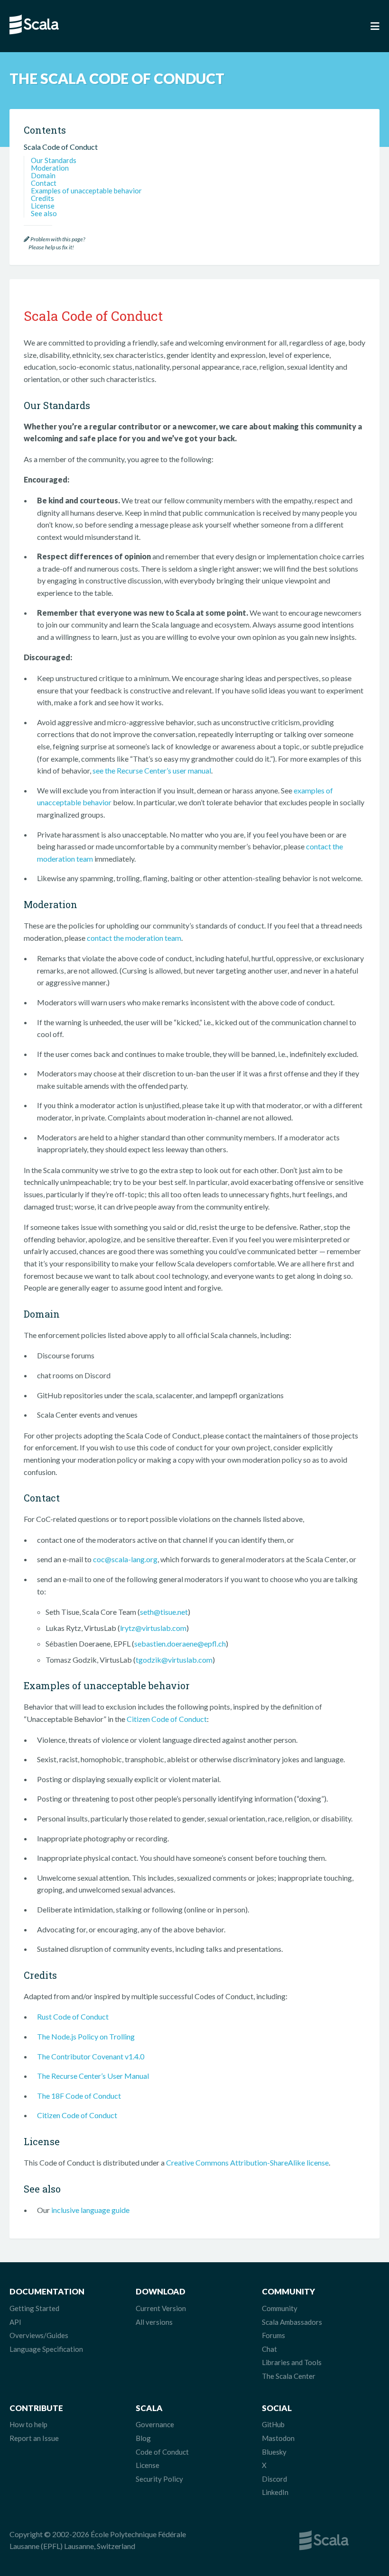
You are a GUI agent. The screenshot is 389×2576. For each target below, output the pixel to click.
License (43, 206)
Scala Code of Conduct (61, 147)
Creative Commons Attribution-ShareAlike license (247, 2162)
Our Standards (54, 160)
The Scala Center (289, 2376)
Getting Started (34, 2308)
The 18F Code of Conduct (79, 2096)
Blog (143, 2438)
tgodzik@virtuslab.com (174, 1660)
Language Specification (46, 2349)
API (15, 2322)
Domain (43, 175)
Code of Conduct (162, 2452)
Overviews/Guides (39, 2335)
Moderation (50, 168)
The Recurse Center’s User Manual (93, 2076)
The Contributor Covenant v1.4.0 (91, 2056)
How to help (28, 2424)
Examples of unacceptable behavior (86, 191)
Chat (269, 2349)
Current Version (161, 2308)
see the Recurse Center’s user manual (152, 770)
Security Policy (159, 2479)
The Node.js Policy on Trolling (86, 2036)
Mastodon (278, 2438)
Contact (44, 183)
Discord (274, 2479)
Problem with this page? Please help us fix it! (54, 243)
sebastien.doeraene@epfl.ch (180, 1643)
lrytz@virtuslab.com (153, 1628)
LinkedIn (275, 2492)
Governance (155, 2424)
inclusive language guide (90, 2210)
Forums (273, 2335)
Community (280, 2308)
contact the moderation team (134, 938)
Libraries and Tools (292, 2362)
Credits (42, 198)
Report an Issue (34, 2438)
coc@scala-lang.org (125, 1559)
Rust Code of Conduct (73, 2016)
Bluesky (274, 2452)
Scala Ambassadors (292, 2322)
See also (44, 213)
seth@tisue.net (164, 1612)
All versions (154, 2322)
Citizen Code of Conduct (167, 1719)
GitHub (273, 2424)
